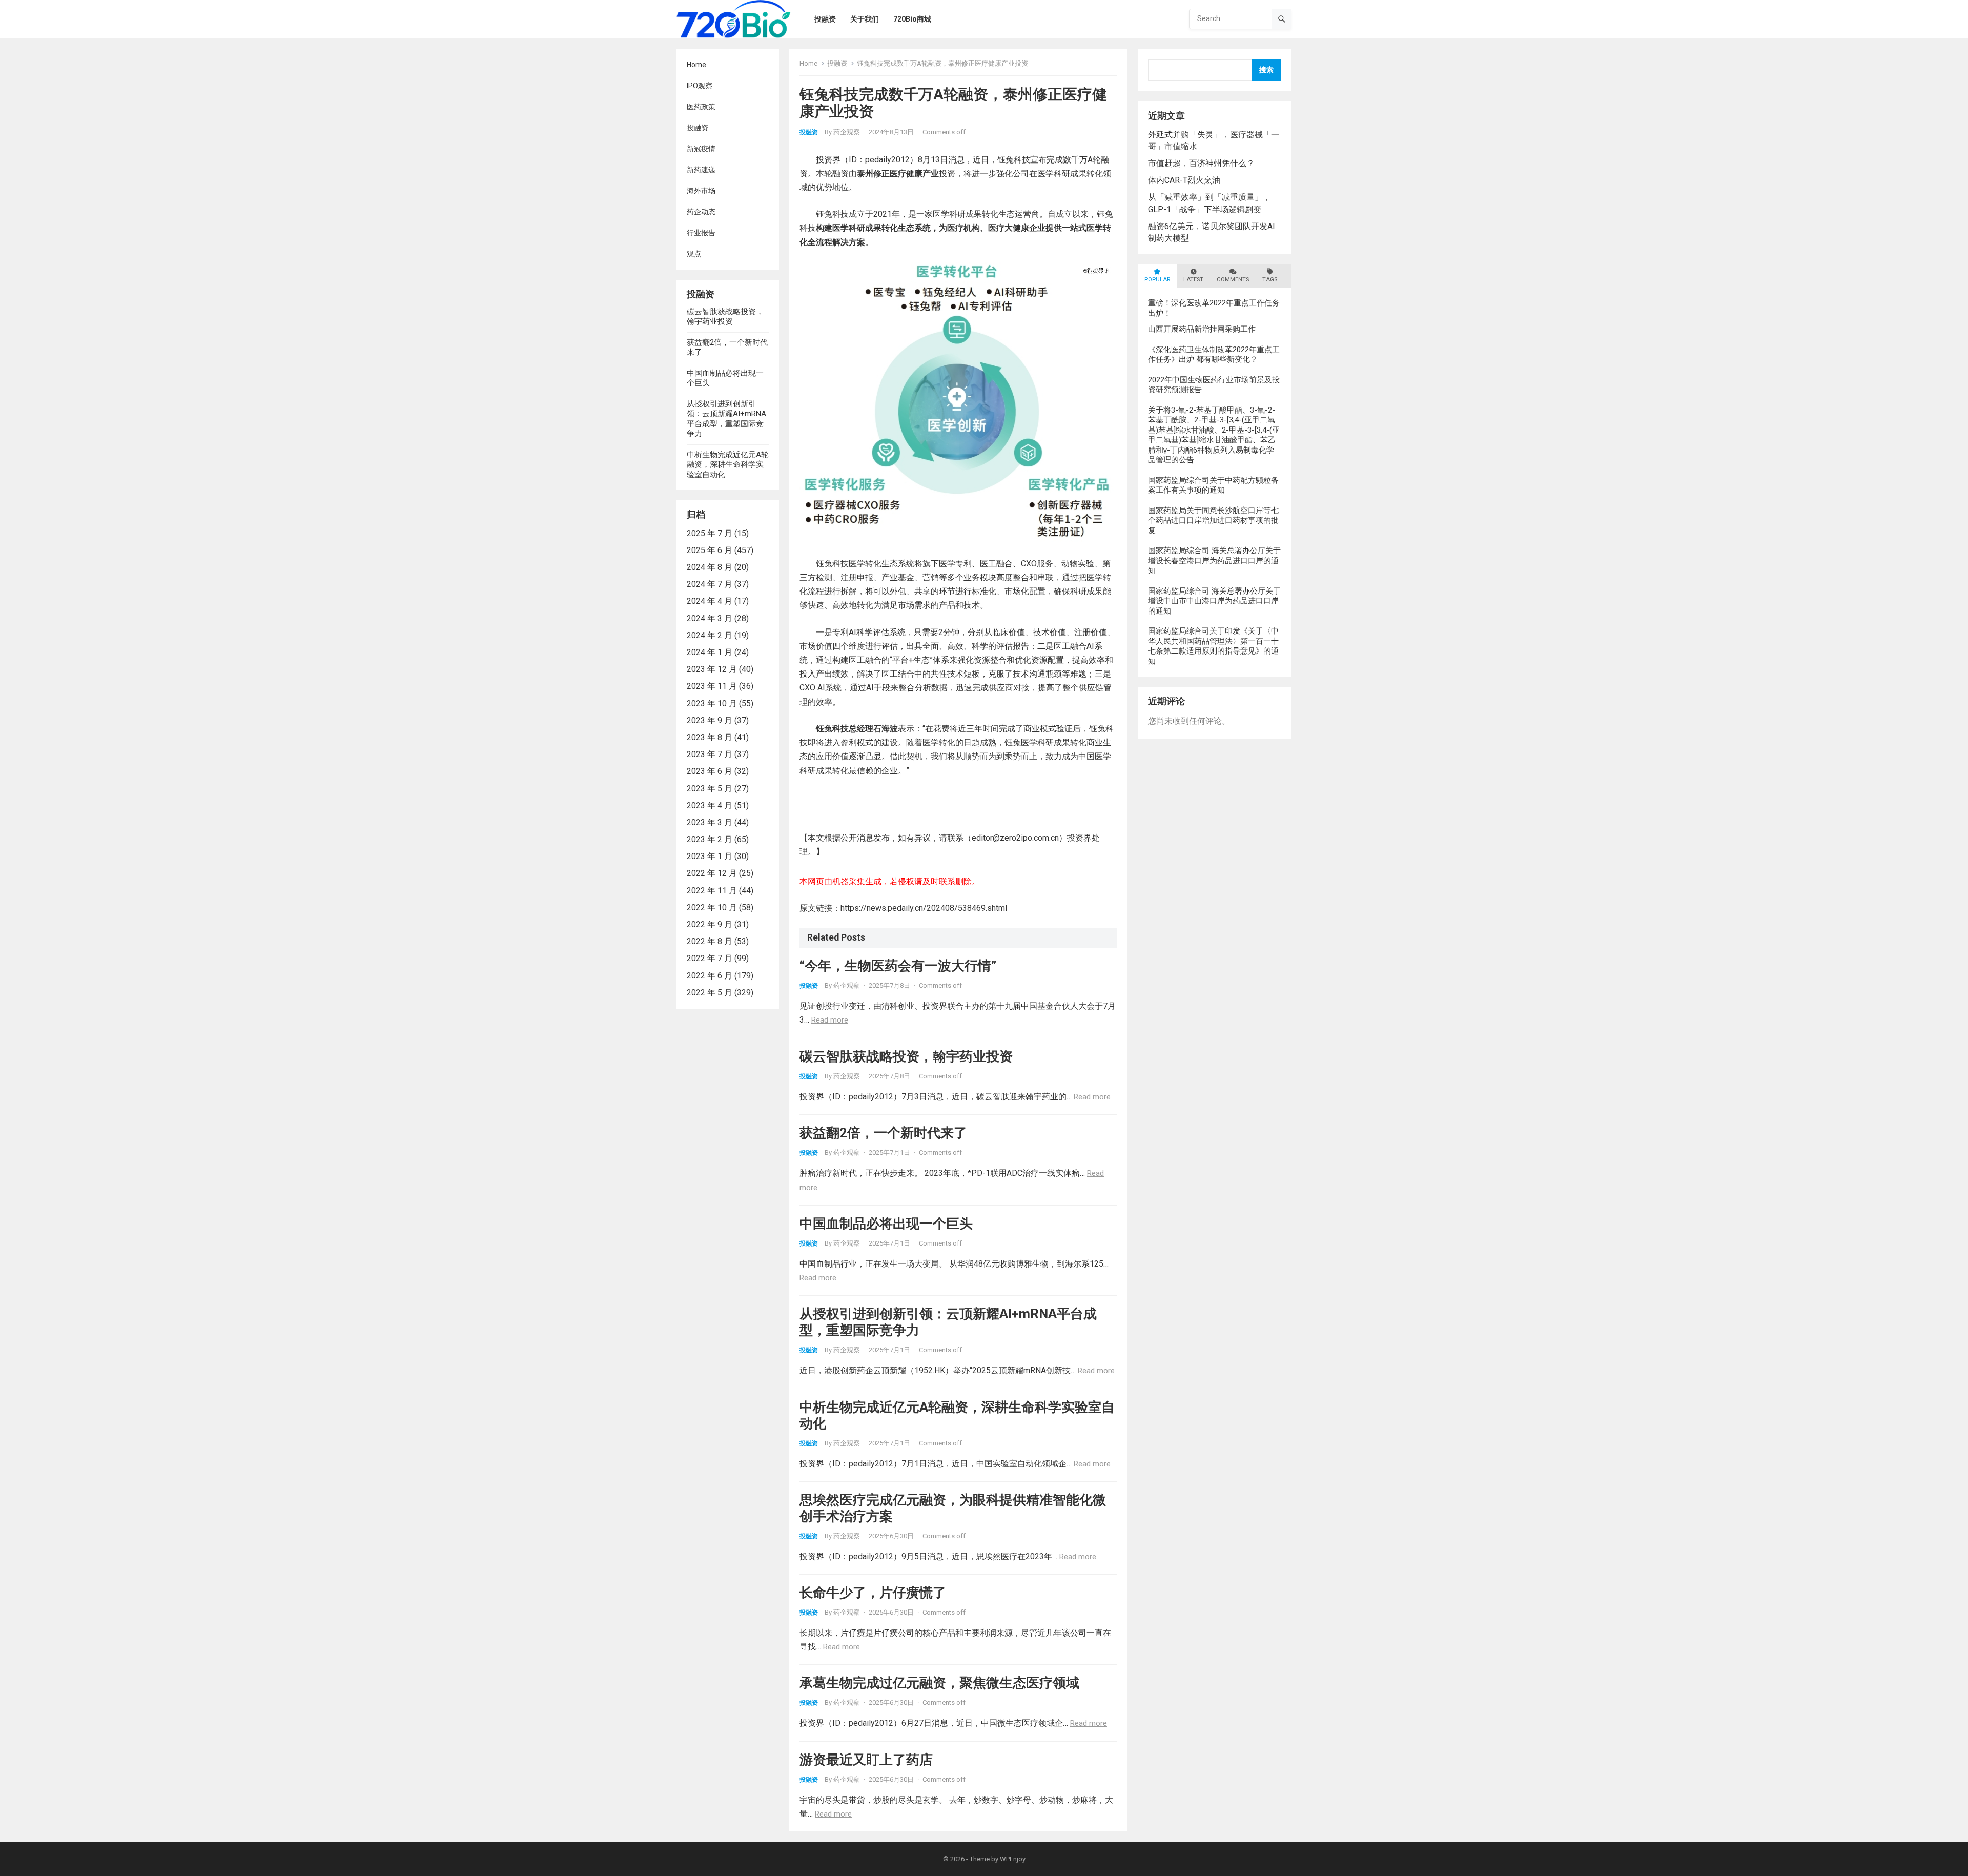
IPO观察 (700, 86)
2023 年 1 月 (710, 856)
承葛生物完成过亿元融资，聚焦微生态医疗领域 (939, 1683)
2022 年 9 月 (710, 924)
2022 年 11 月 (712, 891)
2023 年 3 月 (710, 822)
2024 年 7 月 (710, 584)
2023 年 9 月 (710, 720)
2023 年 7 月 (710, 754)
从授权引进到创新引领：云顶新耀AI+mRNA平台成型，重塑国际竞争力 (726, 419)
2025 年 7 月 (710, 533)
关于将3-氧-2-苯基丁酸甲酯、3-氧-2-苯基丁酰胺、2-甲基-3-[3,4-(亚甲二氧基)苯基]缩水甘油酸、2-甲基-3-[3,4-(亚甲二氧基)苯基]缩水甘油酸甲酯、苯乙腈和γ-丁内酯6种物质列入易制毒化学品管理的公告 (1214, 435)
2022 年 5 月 (710, 993)
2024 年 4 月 (710, 601)
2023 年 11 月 (712, 686)
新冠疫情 (701, 149)
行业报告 (701, 233)
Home (696, 65)
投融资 (698, 128)
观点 (694, 254)
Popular (1157, 280)
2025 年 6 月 (710, 550)
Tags (1270, 280)
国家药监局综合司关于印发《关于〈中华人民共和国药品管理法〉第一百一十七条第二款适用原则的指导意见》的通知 (1213, 646)
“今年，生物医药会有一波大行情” (898, 966)
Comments (1233, 280)
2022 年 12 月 (712, 873)
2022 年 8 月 (710, 941)
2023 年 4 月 (710, 806)
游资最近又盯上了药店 (866, 1760)
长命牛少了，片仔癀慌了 (873, 1593)
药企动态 (701, 212)
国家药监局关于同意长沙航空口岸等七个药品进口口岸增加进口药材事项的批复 (1213, 521)
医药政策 (701, 107)
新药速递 (701, 170)
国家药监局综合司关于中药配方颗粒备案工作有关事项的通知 (1213, 485)
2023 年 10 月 (712, 703)
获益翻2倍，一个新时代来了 (883, 1133)
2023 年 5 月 (710, 789)
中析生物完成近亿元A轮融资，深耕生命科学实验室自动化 (728, 465)
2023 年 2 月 (710, 839)
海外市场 (701, 191)
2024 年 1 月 (710, 652)
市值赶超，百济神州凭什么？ (1201, 163)
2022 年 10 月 (712, 908)
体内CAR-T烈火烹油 (1184, 180)
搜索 (1266, 70)
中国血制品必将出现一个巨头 (886, 1224)
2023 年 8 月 (710, 737)
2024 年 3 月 (710, 618)
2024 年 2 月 (710, 635)
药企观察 (847, 132)
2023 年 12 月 (712, 669)
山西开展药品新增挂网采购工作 (1202, 329)
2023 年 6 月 (710, 771)
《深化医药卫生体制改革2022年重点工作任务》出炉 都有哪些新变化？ (1214, 355)
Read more (830, 1020)
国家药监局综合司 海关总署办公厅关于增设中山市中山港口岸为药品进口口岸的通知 (1214, 601)
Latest (1193, 280)
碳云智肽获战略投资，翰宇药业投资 (725, 317)
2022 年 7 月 (710, 958)
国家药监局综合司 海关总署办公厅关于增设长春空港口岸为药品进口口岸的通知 (1214, 560)
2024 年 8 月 (710, 567)
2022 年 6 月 (710, 976)
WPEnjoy (1013, 1859)
